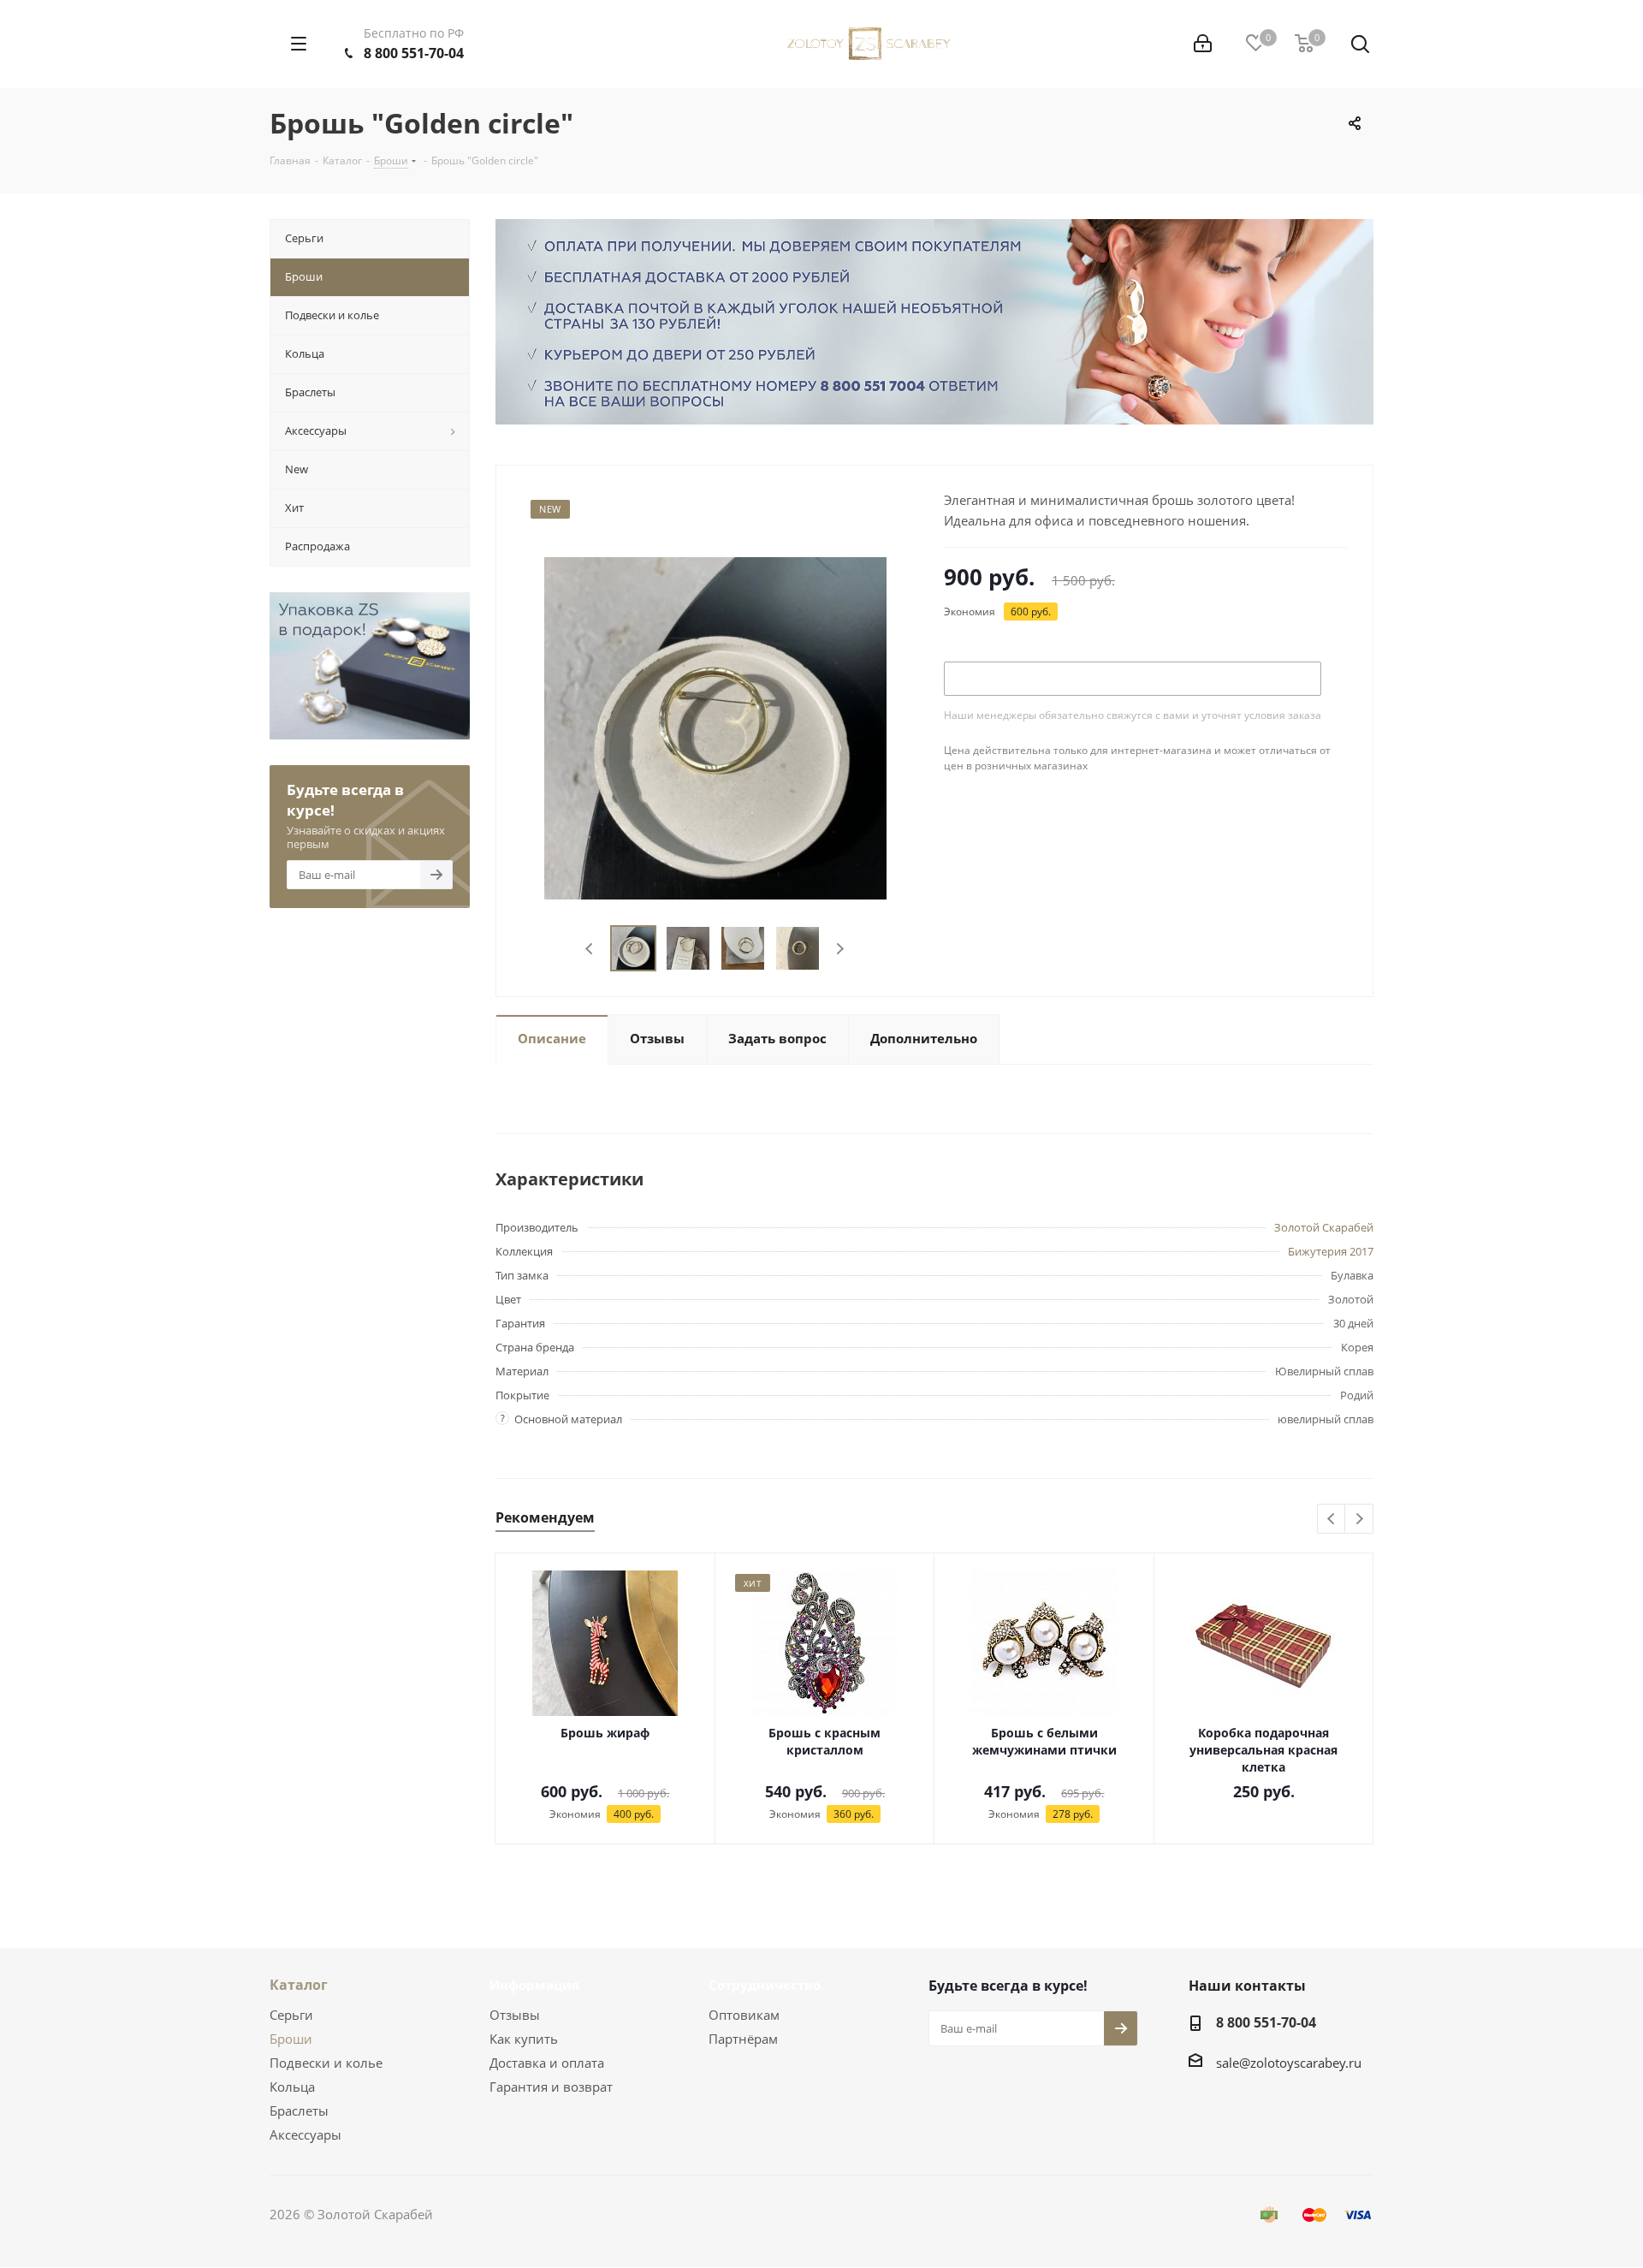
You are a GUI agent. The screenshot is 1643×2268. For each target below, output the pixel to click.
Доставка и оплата (547, 2063)
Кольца (292, 2087)
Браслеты (299, 2111)
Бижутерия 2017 (1331, 1251)
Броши (291, 2039)
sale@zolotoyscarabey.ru (1289, 2063)
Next (840, 949)
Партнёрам (743, 2039)
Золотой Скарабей (1324, 1227)
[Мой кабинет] (1203, 44)
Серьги (291, 2015)
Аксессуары (305, 2134)
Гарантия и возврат (551, 2087)
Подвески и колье (326, 2063)
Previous (590, 949)
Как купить (524, 2039)
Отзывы (515, 2015)
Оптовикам (744, 2015)
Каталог (299, 1985)
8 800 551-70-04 (414, 53)
